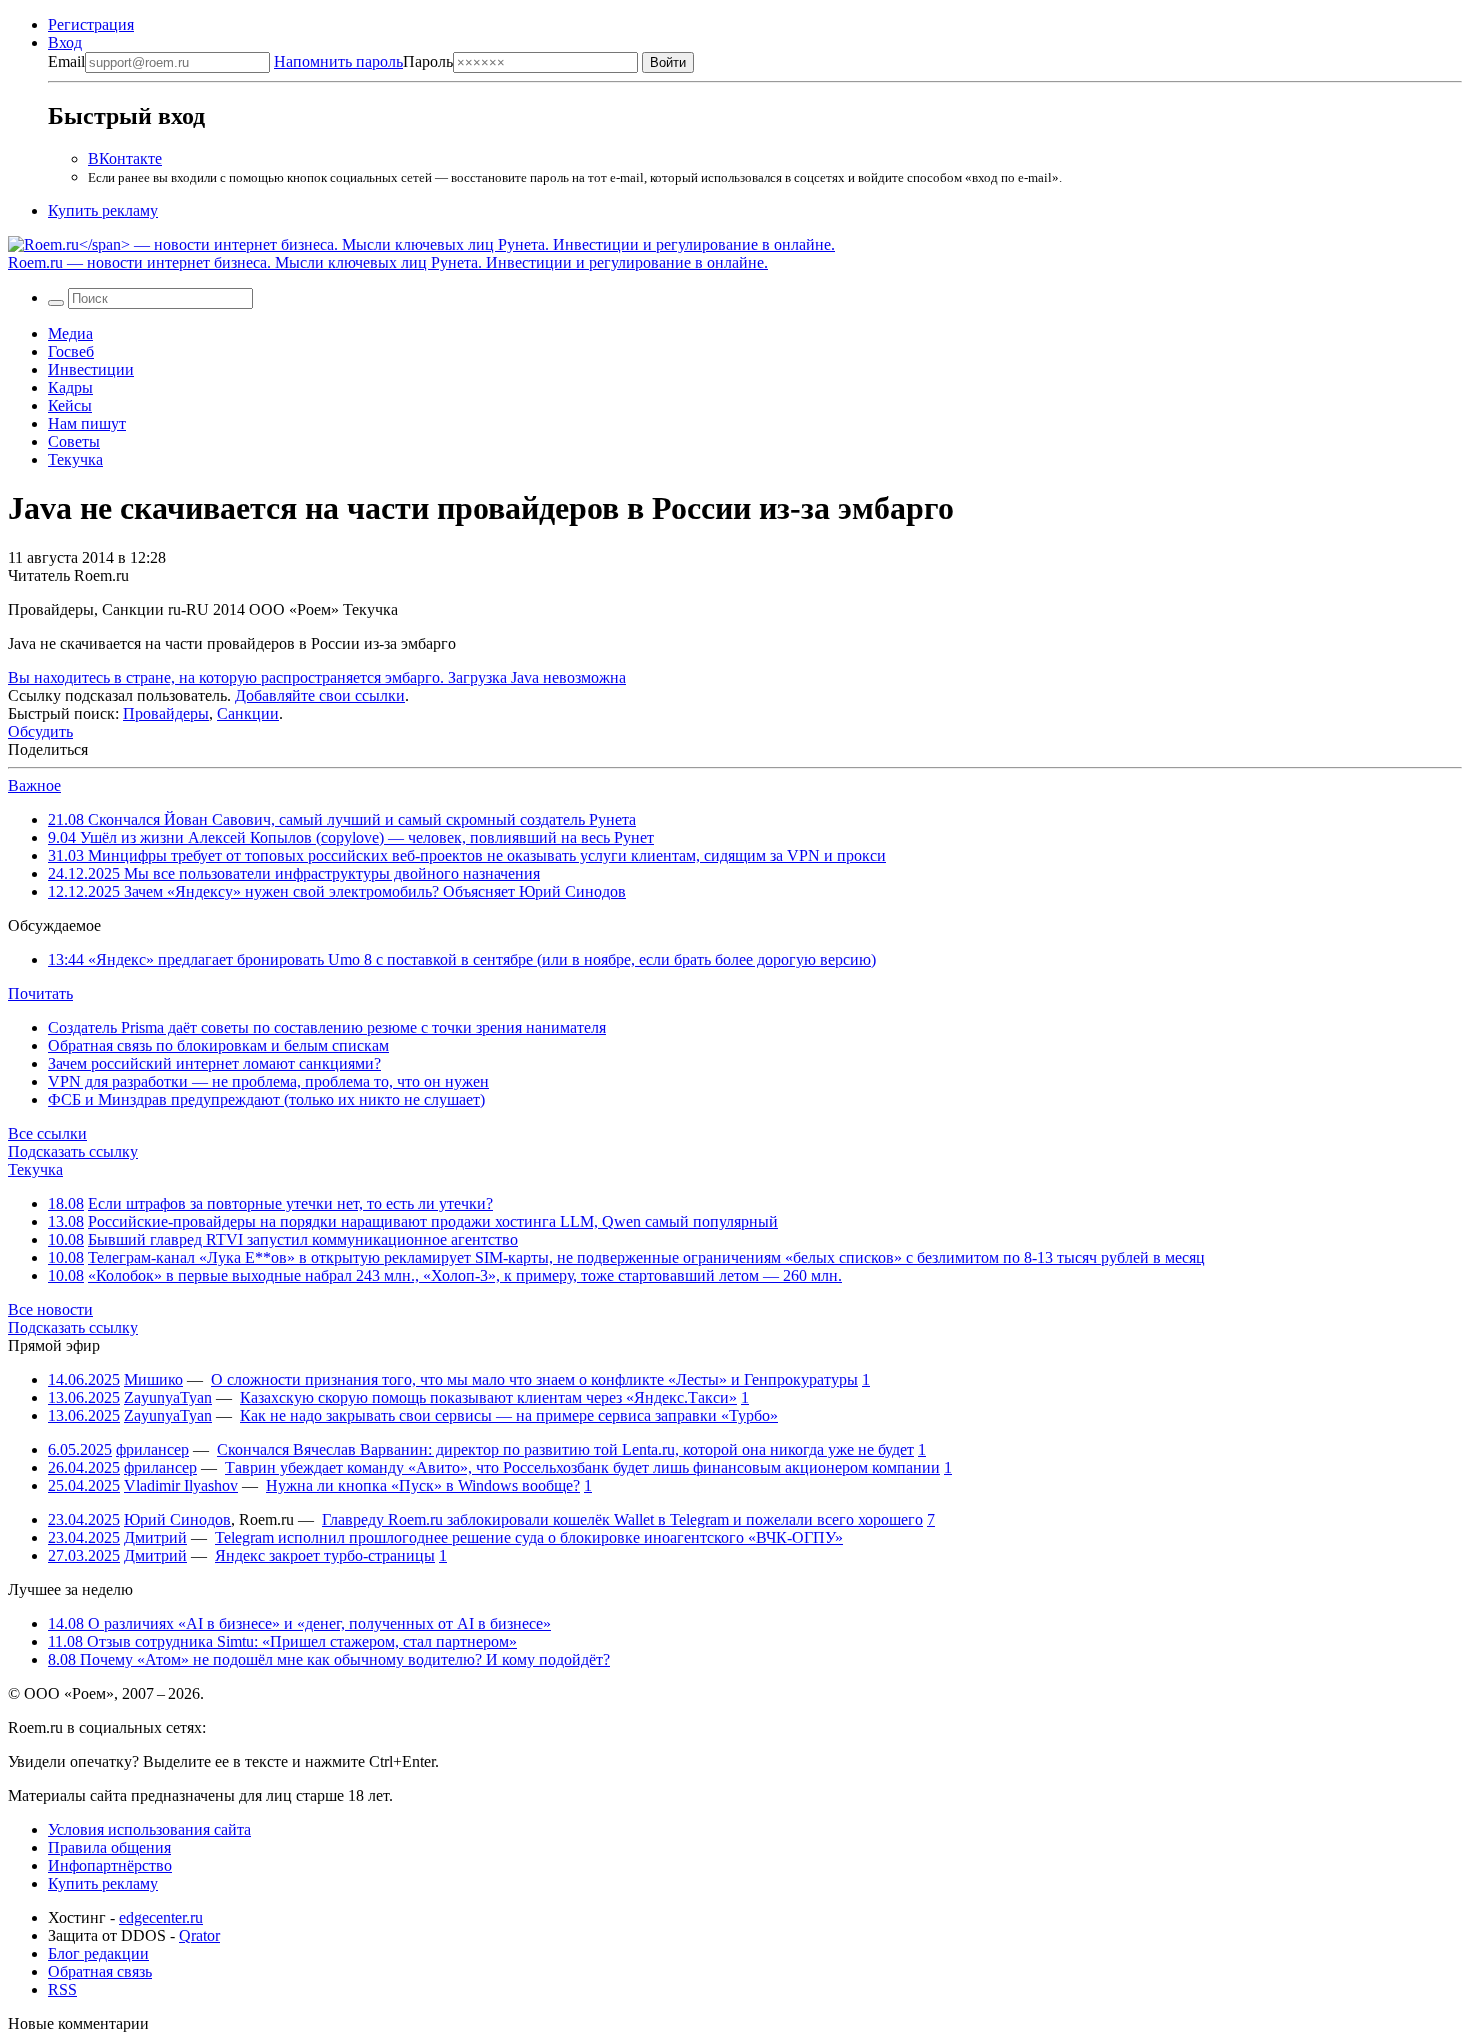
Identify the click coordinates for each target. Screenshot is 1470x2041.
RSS (62, 1989)
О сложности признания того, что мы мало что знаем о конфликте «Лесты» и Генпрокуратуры (534, 1379)
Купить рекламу (103, 210)
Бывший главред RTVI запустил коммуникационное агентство (303, 1239)
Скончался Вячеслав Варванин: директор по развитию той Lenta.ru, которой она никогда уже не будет (565, 1449)
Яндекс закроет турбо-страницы (325, 1555)
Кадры (70, 387)
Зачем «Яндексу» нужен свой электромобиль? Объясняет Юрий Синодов (337, 891)
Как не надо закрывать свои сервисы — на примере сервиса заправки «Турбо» (509, 1415)
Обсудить (40, 731)
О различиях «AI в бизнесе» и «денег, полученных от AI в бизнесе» (299, 1623)
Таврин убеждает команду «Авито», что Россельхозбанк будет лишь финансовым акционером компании (582, 1467)
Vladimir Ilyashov (181, 1485)
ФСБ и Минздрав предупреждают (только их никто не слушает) (266, 1099)
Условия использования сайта (149, 1829)
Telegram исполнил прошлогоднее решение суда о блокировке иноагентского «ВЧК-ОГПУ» (529, 1537)
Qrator (199, 1935)
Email (66, 61)
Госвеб (71, 351)
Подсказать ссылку (73, 1151)
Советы (74, 441)
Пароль (363, 61)
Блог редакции (98, 1953)
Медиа (70, 333)
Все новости (50, 1309)
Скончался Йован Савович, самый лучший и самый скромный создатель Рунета (342, 819)
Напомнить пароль (338, 61)
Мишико (153, 1379)
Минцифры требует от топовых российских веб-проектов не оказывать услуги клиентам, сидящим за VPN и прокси (467, 855)
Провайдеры (166, 713)
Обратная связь (100, 1971)
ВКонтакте (125, 158)
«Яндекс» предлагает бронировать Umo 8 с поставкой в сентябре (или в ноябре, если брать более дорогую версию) (462, 959)
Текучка (75, 459)
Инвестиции (91, 369)
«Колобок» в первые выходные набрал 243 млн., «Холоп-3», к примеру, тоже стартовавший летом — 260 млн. (465, 1275)
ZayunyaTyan (168, 1397)
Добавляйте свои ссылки (320, 695)
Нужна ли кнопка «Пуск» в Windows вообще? (423, 1485)
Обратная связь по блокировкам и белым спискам (218, 1045)
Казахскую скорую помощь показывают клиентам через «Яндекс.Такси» (488, 1397)
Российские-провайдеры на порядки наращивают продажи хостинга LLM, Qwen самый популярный (433, 1221)
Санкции (248, 713)
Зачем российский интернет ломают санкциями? (214, 1063)
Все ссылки (47, 1133)
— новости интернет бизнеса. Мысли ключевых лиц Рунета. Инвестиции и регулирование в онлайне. (388, 262)
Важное (34, 785)
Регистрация (91, 24)
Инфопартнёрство (110, 1865)
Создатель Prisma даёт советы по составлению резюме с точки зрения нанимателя (327, 1027)
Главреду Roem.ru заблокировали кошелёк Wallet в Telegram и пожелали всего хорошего (622, 1519)
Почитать (40, 993)
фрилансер (152, 1449)
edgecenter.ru (161, 1917)
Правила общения (109, 1847)
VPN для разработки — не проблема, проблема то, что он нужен (268, 1081)
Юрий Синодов (177, 1519)
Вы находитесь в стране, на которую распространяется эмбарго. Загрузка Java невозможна (317, 677)
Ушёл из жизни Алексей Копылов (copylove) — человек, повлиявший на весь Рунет (351, 837)
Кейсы (70, 405)
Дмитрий (155, 1537)
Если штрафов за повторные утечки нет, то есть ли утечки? (290, 1203)
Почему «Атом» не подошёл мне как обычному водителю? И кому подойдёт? (329, 1659)
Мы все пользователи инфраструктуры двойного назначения (294, 873)
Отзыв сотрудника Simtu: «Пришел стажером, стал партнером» (282, 1641)
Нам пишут (87, 423)
